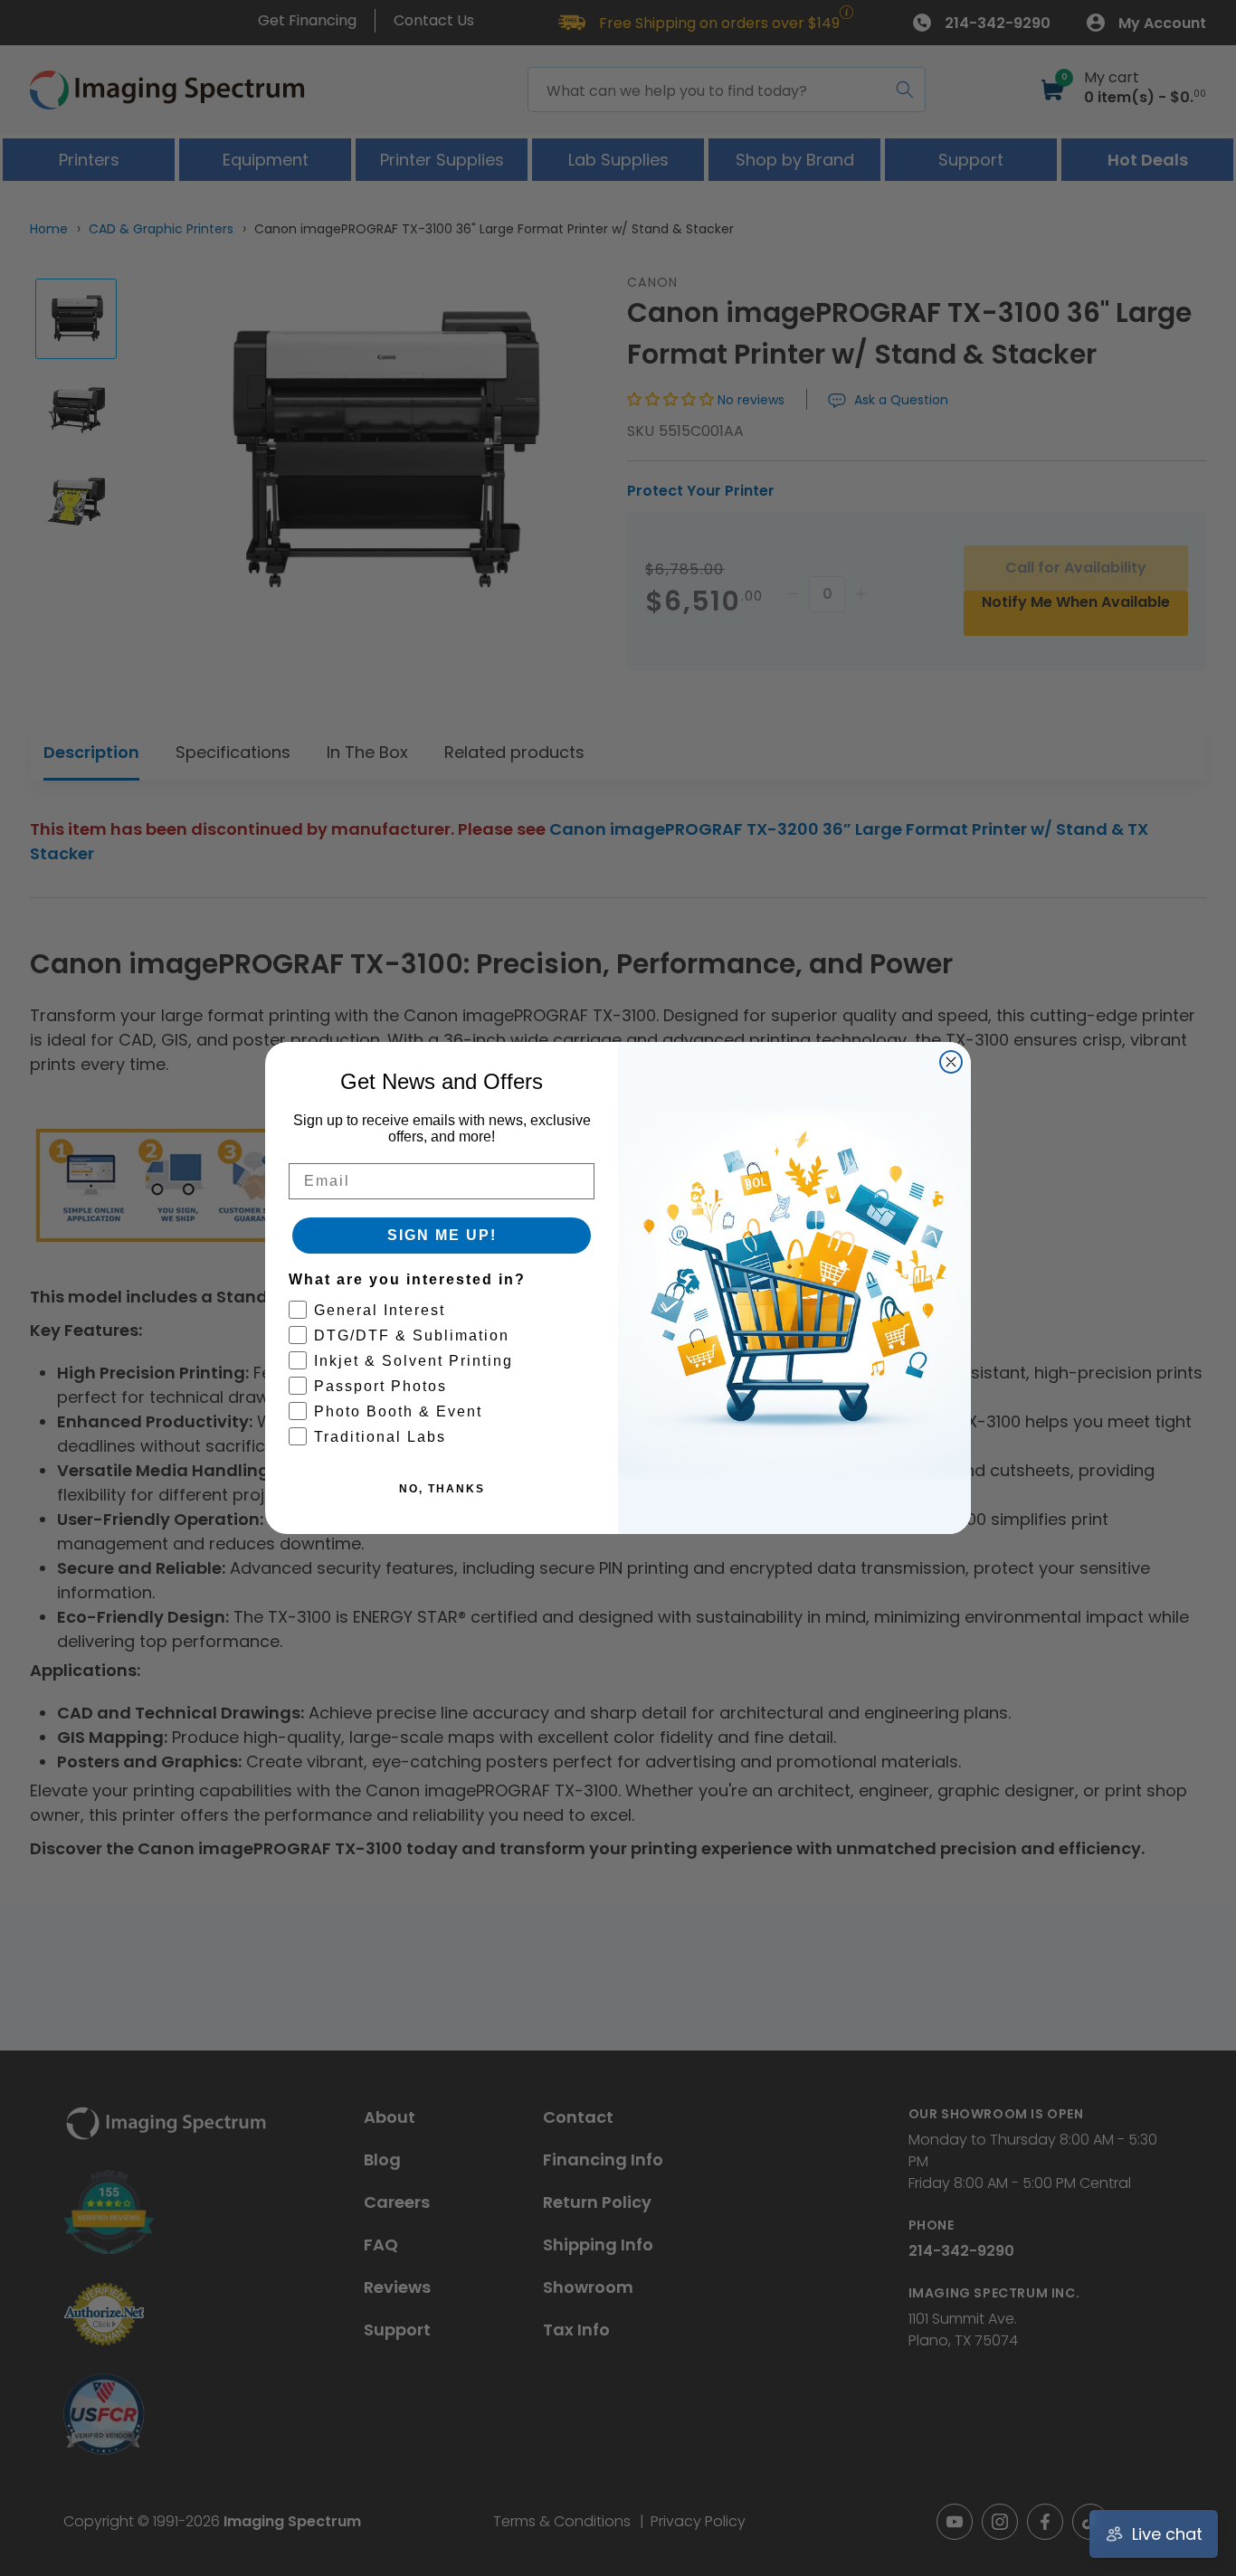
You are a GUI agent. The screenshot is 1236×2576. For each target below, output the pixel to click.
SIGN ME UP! (442, 1235)
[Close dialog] (951, 1062)
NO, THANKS (442, 1489)
